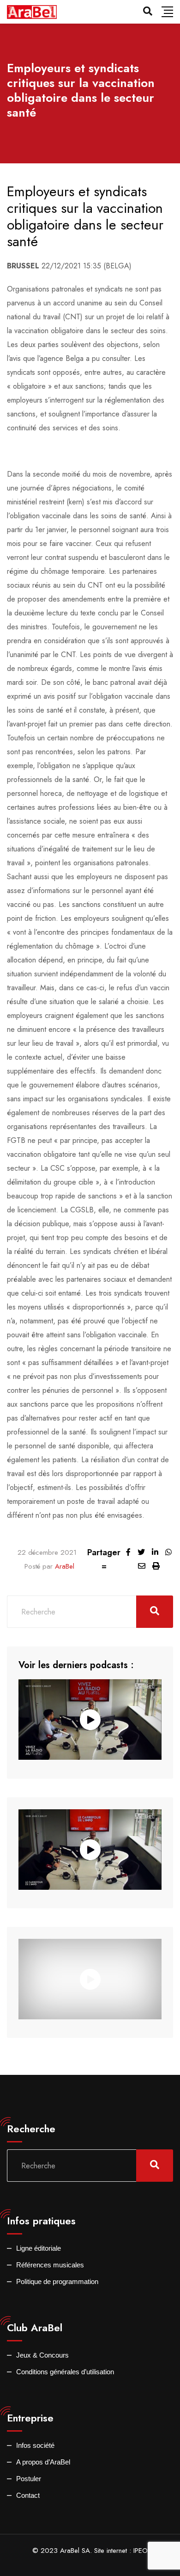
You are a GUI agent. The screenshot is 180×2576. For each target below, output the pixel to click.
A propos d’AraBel (43, 2462)
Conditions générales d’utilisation (65, 2372)
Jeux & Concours (42, 2355)
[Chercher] (148, 11)
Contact (28, 2495)
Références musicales (50, 2265)
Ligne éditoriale (39, 2248)
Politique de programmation (57, 2281)
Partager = (104, 1559)
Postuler (29, 2479)
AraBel (65, 1566)
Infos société (35, 2445)
